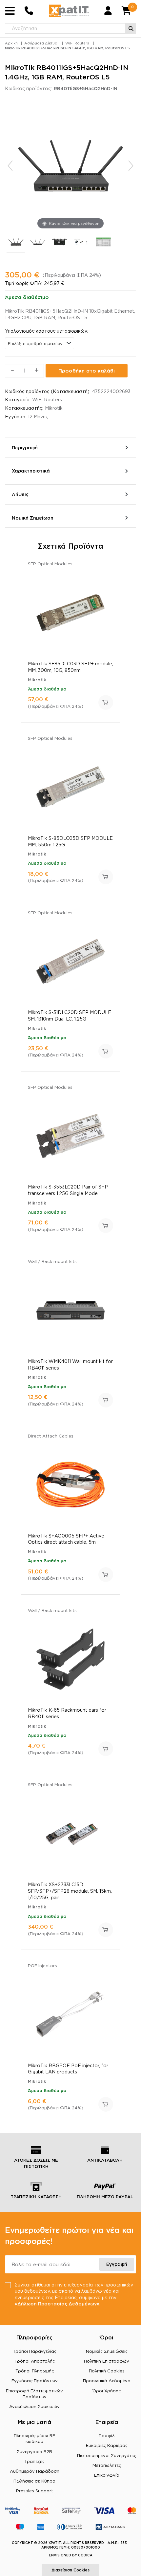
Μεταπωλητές (107, 2465)
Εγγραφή (117, 2264)
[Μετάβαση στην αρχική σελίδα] (69, 11)
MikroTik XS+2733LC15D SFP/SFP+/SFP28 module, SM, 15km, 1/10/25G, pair (70, 1891)
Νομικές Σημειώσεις (107, 2351)
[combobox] (40, 343)
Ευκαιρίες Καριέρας (107, 2445)
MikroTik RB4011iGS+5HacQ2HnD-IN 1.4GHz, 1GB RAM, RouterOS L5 (67, 48)
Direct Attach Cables (51, 1436)
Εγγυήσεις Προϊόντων (35, 2381)
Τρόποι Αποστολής (35, 2361)
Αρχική (11, 43)
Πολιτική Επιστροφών (107, 2361)
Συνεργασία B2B (34, 2451)
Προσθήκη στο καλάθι (87, 371)
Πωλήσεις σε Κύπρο (34, 2481)
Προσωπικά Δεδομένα (107, 2381)
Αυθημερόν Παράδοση (35, 2471)
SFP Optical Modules (50, 564)
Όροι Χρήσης (107, 2391)
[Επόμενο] (131, 166)
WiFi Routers (77, 43)
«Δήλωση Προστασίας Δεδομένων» (57, 2304)
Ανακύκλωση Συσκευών (34, 2406)
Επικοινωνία (107, 2475)
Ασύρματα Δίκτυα (41, 43)
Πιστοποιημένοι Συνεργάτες (107, 2455)
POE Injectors (42, 1966)
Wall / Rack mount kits (52, 1261)
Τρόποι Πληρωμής (35, 2371)
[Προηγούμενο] (10, 166)
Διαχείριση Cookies (70, 2570)
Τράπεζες (34, 2461)
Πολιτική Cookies (107, 2371)
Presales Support (35, 2491)
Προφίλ (107, 2435)
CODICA (85, 2555)
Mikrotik (54, 408)
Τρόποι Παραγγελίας (35, 2351)
